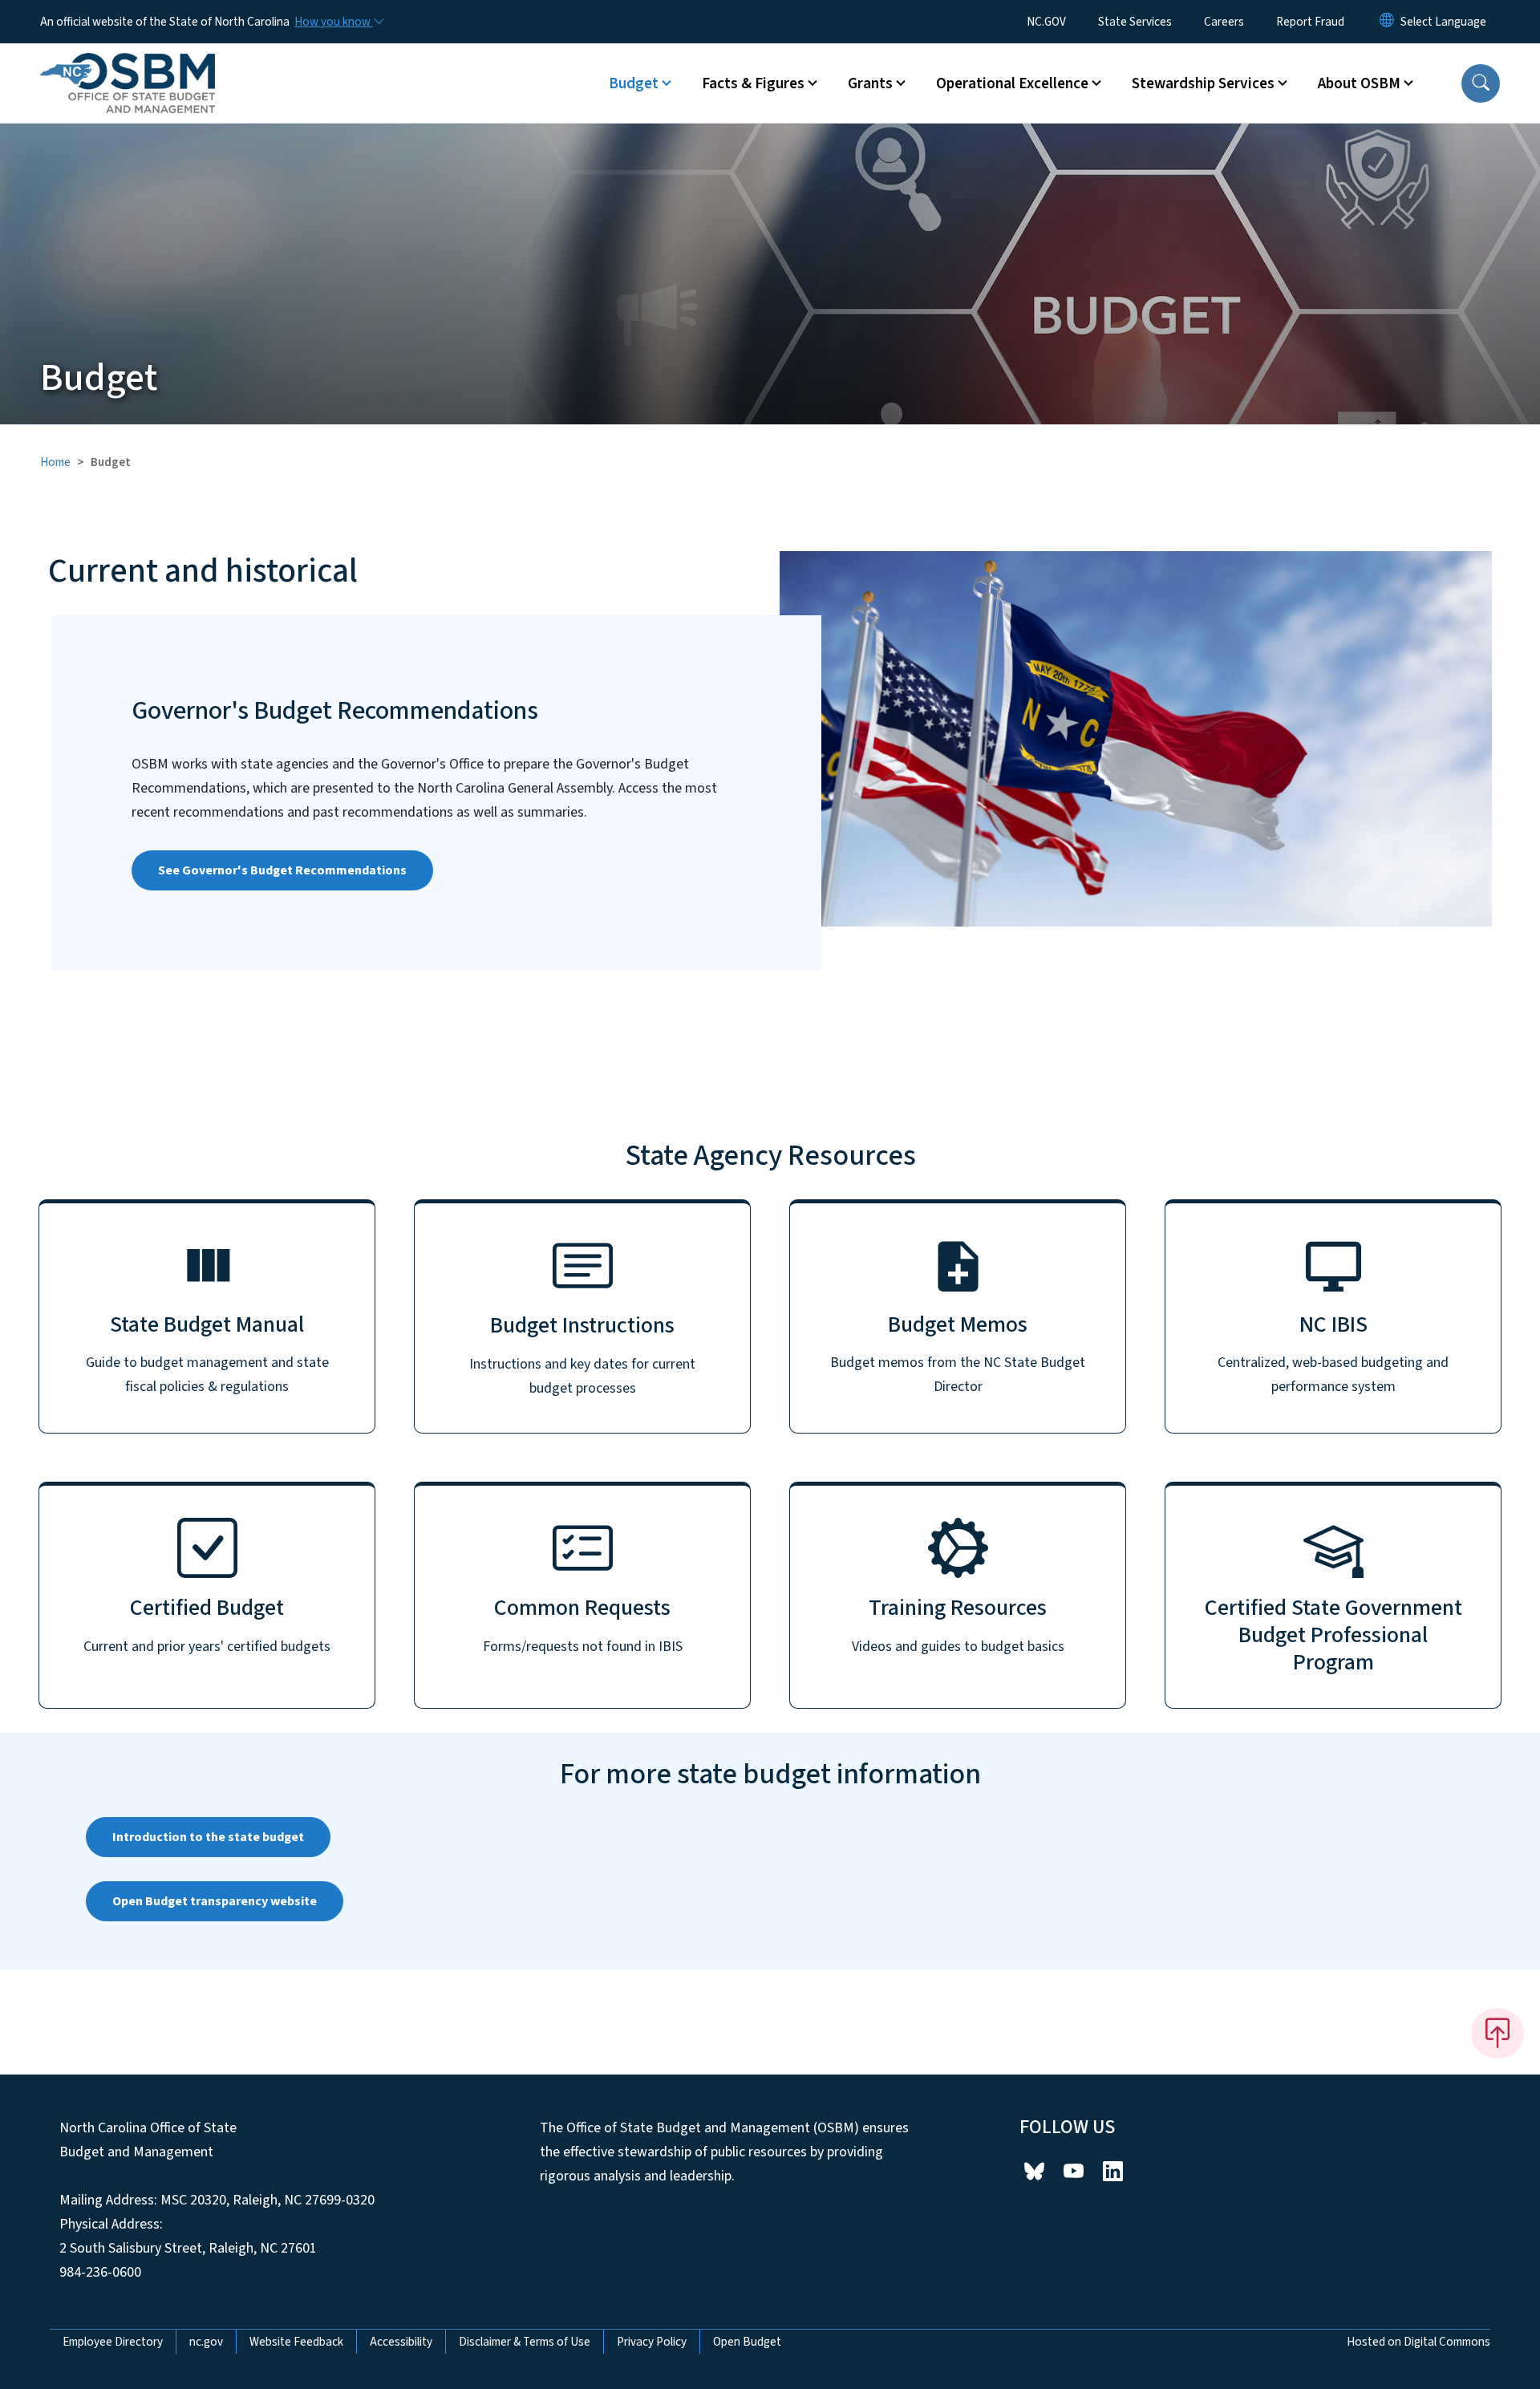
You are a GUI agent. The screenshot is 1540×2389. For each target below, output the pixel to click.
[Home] (128, 65)
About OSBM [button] (1359, 83)
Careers (1224, 22)
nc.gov (206, 2342)
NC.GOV (1046, 22)
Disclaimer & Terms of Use (525, 2342)
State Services (1135, 22)
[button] (1481, 83)
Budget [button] (634, 83)
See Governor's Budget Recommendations (282, 870)
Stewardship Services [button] (1203, 83)
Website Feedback (296, 2342)
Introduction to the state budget (208, 1837)
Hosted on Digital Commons (1418, 2342)
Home (55, 462)
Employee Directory (113, 2342)
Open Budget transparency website (215, 1901)
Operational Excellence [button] (1012, 83)
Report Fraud (1310, 22)
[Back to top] (1497, 2033)
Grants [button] (870, 83)
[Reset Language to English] (1387, 22)
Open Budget (747, 2342)
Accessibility (401, 2342)
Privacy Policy (652, 2342)
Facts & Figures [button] (753, 83)
